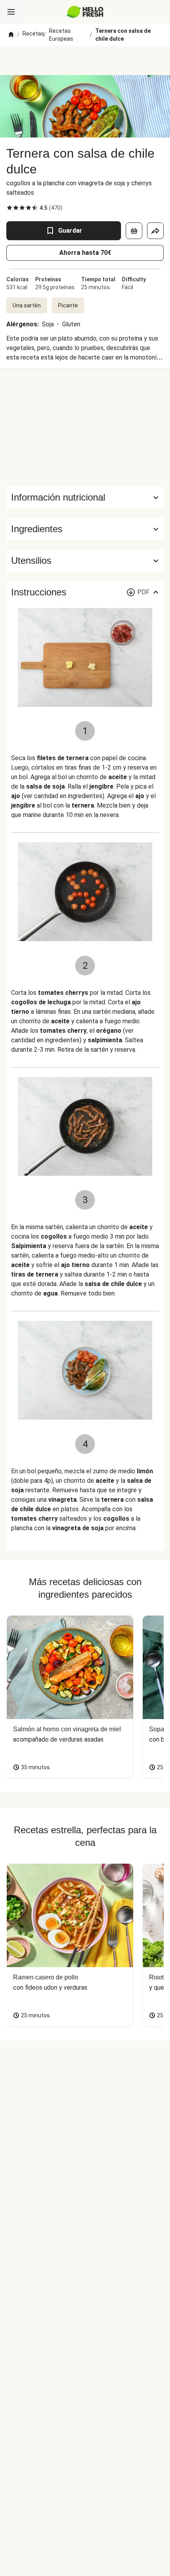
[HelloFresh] (85, 12)
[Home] (11, 35)
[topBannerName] (85, 60)
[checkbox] (9, 208)
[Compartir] (155, 231)
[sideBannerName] (85, 427)
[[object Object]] (134, 231)
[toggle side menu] (11, 12)
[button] (85, 529)
